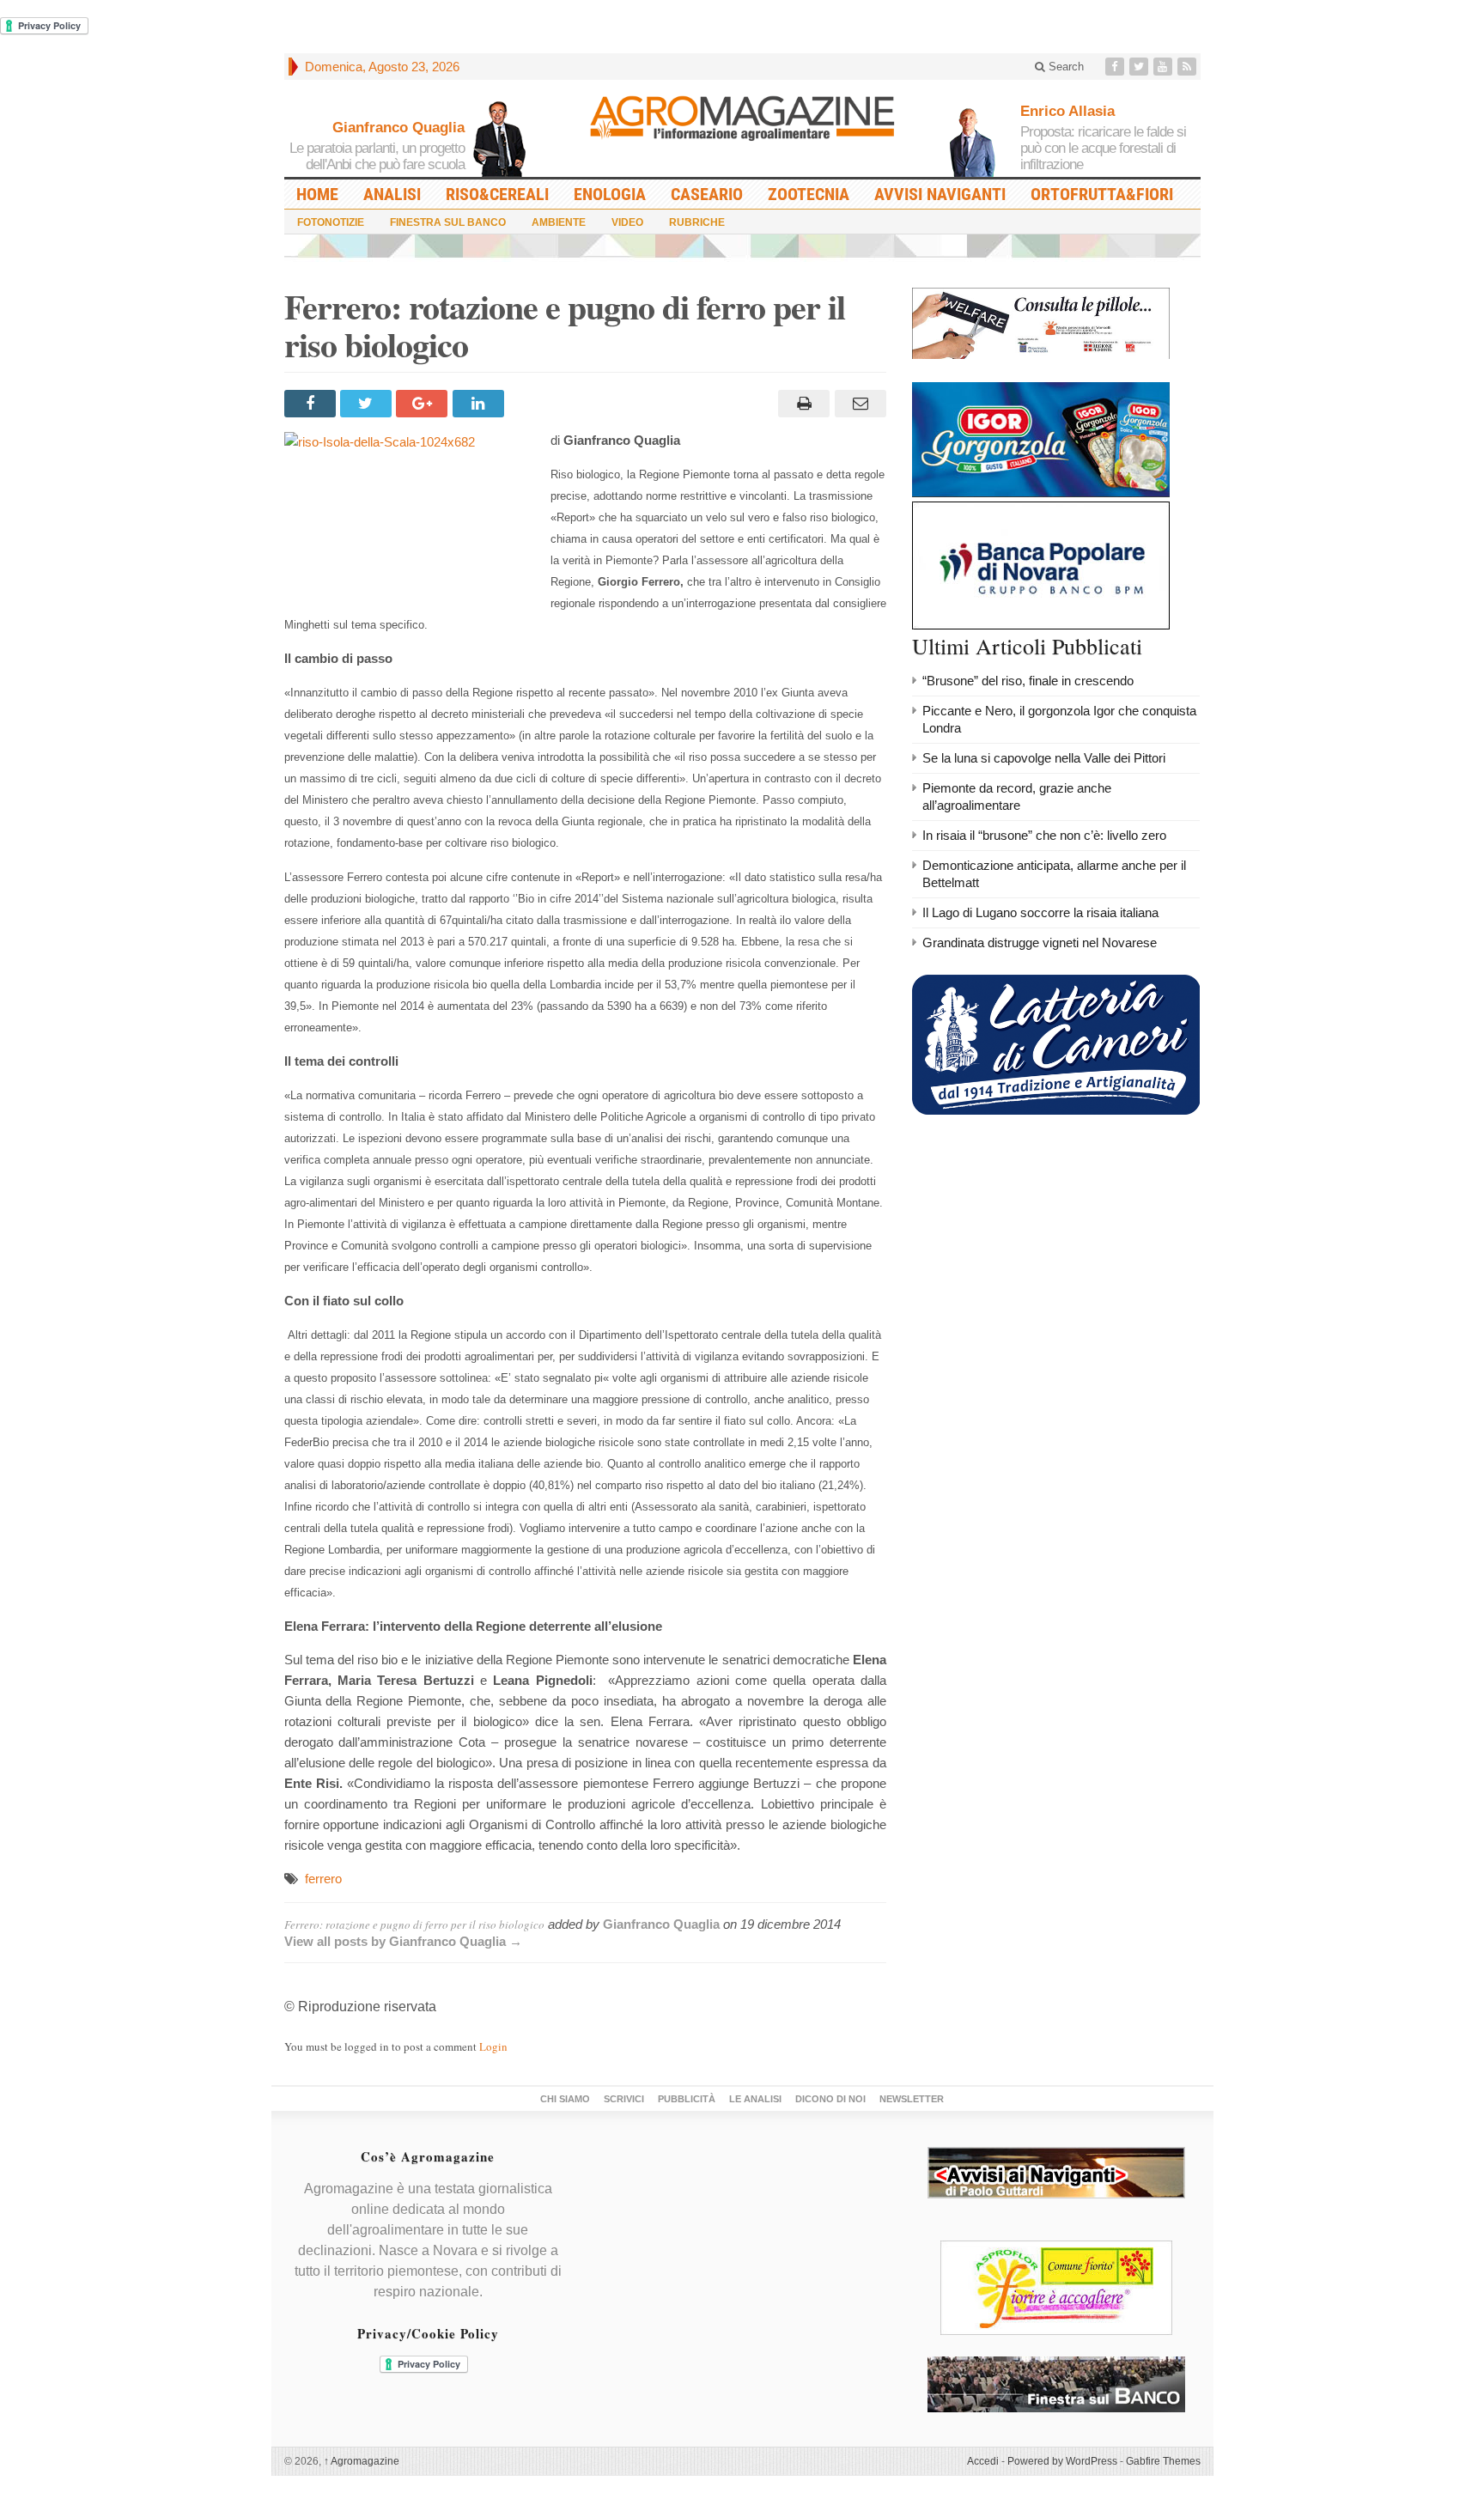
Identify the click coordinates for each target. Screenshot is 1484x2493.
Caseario (707, 194)
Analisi (392, 194)
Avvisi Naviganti (940, 194)
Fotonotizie (331, 222)
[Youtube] (1165, 67)
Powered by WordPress (1062, 2461)
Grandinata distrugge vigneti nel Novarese (1040, 942)
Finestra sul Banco (448, 222)
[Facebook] (1116, 67)
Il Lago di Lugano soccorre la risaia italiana (1040, 912)
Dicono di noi (830, 2099)
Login (493, 2046)
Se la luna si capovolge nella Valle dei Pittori (1044, 758)
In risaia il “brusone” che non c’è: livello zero (1044, 835)
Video (627, 222)
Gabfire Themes (1163, 2461)
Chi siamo (565, 2099)
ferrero (323, 1879)
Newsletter (912, 2099)
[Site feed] (1189, 67)
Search (1064, 67)
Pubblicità (687, 2099)
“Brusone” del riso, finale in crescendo (1028, 681)
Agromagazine (362, 2461)
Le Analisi (755, 2099)
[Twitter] (1140, 67)
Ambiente (559, 222)
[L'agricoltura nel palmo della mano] (742, 124)
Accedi (983, 2461)
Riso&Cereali (497, 194)
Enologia (610, 194)
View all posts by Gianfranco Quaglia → (403, 1941)
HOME (317, 194)
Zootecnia (809, 194)
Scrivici (624, 2099)
